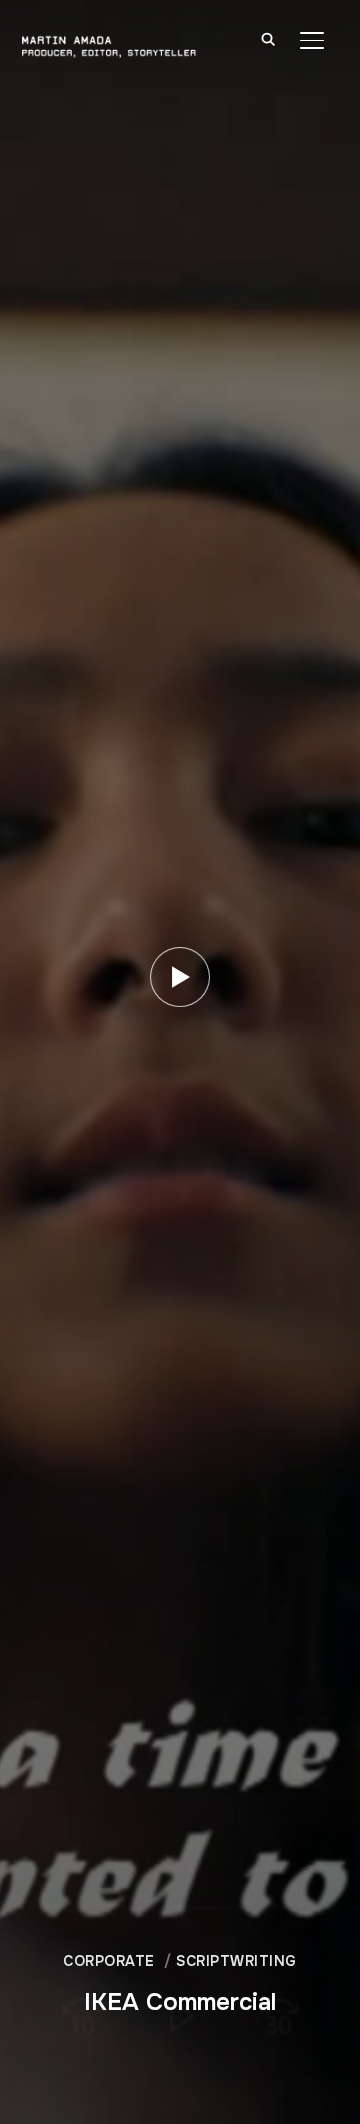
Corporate (109, 1961)
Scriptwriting (236, 1961)
